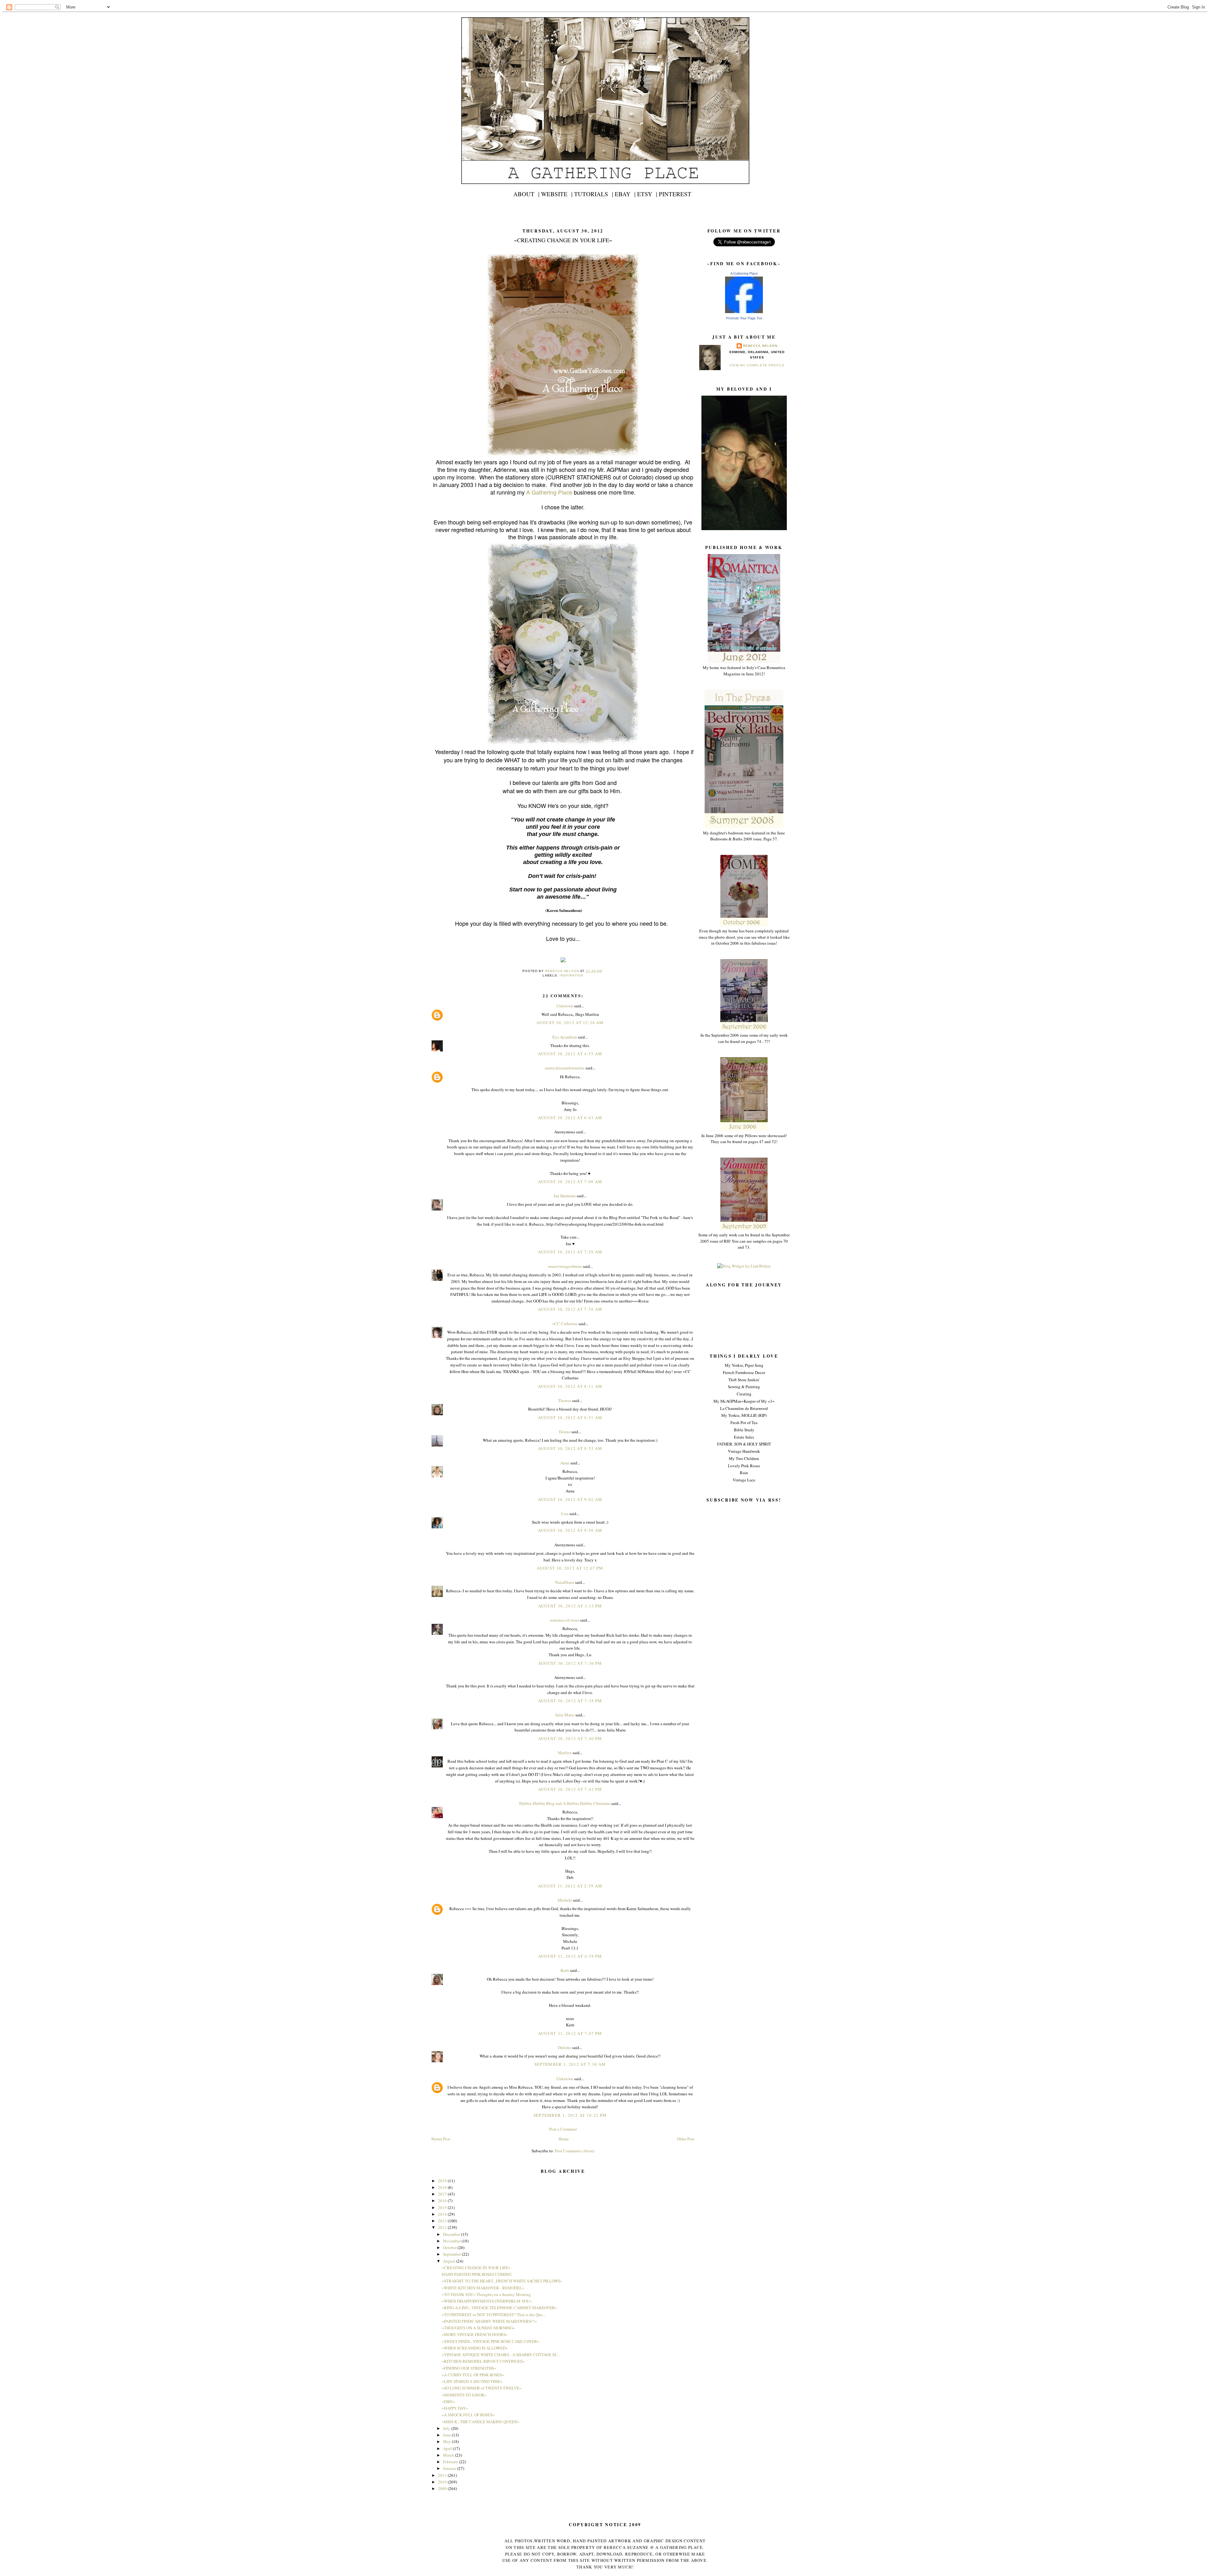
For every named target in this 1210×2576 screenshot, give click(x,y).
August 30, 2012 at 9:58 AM (570, 1530)
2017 (443, 2194)
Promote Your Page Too (744, 318)
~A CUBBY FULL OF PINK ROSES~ (473, 2375)
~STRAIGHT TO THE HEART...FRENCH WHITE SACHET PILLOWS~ (502, 2281)
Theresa (565, 1400)
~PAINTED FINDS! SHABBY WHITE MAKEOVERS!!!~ (489, 2321)
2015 (443, 2207)
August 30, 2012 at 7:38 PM (570, 1701)
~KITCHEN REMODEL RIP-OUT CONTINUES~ (483, 2361)
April (448, 2448)
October (450, 2247)
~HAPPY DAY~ (455, 2408)
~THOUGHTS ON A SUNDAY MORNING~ (478, 2328)
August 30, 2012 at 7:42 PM (570, 1789)
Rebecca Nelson (760, 346)
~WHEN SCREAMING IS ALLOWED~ (475, 2348)
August (450, 2261)
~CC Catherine (565, 1324)
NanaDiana (565, 1582)
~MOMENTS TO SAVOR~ (464, 2395)
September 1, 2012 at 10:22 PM (570, 2115)
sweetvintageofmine (565, 1266)
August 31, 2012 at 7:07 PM (570, 2033)
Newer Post (441, 2139)
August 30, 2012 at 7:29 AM (570, 1252)
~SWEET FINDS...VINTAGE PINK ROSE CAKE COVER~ (491, 2341)
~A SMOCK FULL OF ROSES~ (468, 2415)
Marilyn (565, 1753)
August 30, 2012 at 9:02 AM (570, 1499)
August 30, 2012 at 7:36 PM (570, 1663)
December (452, 2234)
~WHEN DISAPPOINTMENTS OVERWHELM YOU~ (487, 2301)
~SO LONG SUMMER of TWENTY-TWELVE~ (482, 2388)
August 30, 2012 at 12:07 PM (570, 1568)
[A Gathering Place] (744, 312)
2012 (443, 2227)
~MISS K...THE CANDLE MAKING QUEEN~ (481, 2422)
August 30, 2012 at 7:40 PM (570, 1738)
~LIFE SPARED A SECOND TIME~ (472, 2381)
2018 (443, 2187)
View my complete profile (757, 365)
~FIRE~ (448, 2401)
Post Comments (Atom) (575, 2151)
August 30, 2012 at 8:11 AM (570, 1386)
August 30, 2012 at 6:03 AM (570, 1118)
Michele (565, 1900)
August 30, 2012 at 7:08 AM (570, 1182)
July (447, 2428)
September (452, 2254)
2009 (443, 2488)
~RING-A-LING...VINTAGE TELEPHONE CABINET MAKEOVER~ (499, 2308)
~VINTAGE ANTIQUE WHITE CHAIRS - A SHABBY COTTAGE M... (500, 2355)
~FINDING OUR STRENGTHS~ (469, 2368)
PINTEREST (675, 194)
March (449, 2455)
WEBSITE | (557, 194)
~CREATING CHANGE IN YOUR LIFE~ (476, 2268)
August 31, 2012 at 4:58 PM (570, 1956)
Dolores (565, 2047)
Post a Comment (563, 2129)
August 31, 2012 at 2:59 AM (570, 1886)
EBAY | (625, 194)
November (452, 2241)
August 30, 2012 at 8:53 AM (570, 1448)
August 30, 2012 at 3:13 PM (570, 1606)
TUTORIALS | (594, 194)
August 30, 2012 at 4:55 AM (570, 1054)
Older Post (686, 2139)
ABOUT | (526, 194)
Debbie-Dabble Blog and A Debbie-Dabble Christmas (565, 1803)
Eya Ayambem (565, 1037)
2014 (443, 2214)
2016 (443, 2201)
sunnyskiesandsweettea (565, 1068)
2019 (443, 2181)
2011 (443, 2475)
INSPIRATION (571, 975)
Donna (565, 1432)
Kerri (565, 1970)
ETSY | (647, 194)
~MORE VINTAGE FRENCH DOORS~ (475, 2334)
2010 (443, 2482)
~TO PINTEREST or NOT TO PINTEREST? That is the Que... (494, 2315)
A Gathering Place (744, 273)
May (447, 2441)
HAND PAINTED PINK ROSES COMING (477, 2274)
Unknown (565, 1006)
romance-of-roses (565, 1620)
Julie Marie (565, 1715)
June (447, 2435)
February (451, 2462)
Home (564, 2139)
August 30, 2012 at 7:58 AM (570, 1309)
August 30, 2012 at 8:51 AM (570, 1417)
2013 (443, 2221)
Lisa (565, 1514)
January (450, 2468)
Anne (565, 1463)
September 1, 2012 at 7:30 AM (570, 2064)
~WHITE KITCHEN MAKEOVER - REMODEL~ (483, 2288)
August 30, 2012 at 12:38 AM (570, 1022)
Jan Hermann (565, 1196)
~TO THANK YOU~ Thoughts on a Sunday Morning (486, 2294)
